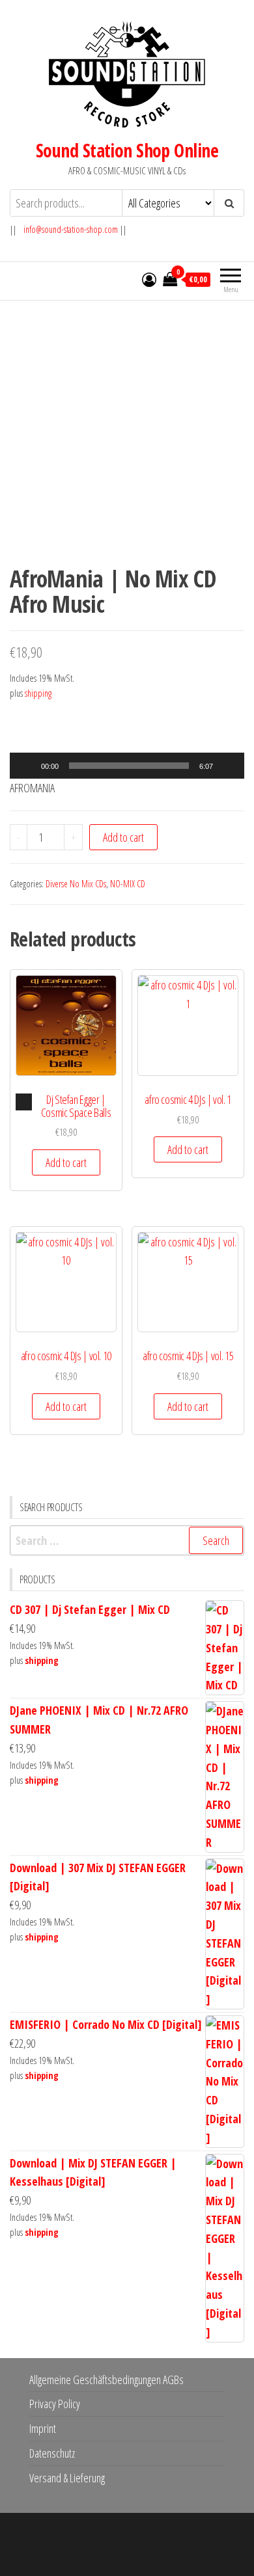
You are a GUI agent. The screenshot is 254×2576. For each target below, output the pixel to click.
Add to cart (123, 837)
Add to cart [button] (66, 1162)
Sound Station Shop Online (127, 150)
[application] (127, 766)
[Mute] (227, 766)
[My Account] (149, 279)
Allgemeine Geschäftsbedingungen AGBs (106, 2380)
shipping (38, 693)
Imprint (43, 2428)
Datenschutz (52, 2453)
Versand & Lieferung (67, 2478)
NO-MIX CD (128, 884)
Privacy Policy (55, 2404)
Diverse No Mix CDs (76, 884)
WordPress (139, 2535)
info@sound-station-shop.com (71, 229)
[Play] (27, 766)
